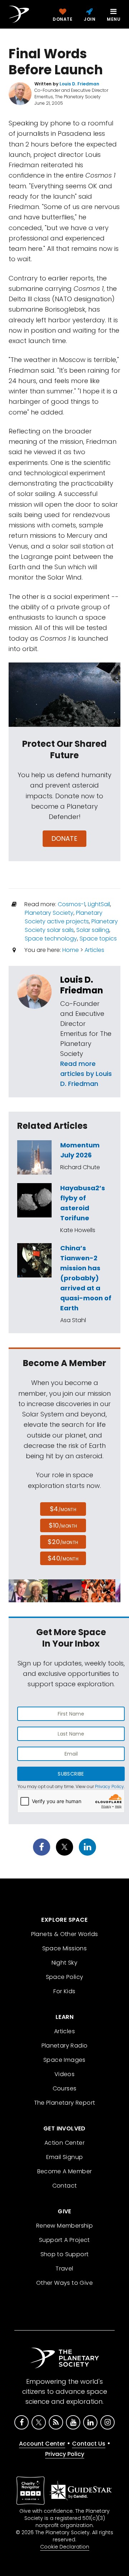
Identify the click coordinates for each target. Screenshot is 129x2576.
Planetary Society (49, 913)
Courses (65, 2088)
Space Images (64, 2060)
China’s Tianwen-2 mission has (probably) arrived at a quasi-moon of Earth (86, 1278)
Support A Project (64, 2240)
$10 (63, 1525)
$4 (63, 1509)
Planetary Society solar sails (71, 926)
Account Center (42, 2444)
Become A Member (65, 2171)
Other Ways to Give (64, 2283)
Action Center (64, 2143)
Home (71, 950)
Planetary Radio (65, 2046)
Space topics (98, 939)
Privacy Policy (109, 1786)
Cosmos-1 (71, 904)
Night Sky (65, 1963)
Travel (64, 2269)
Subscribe (71, 1774)
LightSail (99, 904)
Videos (64, 2074)
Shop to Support (65, 2254)
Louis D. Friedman (82, 985)
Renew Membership (64, 2226)
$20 (63, 1542)
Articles (94, 950)
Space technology (51, 939)
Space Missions (65, 1948)
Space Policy (65, 1977)
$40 (63, 1558)
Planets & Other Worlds (65, 1934)
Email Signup (65, 2157)
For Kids (64, 1991)
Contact (65, 2186)
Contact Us (89, 2444)
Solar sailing (93, 930)
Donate (65, 838)
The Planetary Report (65, 2103)
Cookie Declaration (65, 2547)
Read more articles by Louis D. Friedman (86, 1074)
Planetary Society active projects (64, 917)
